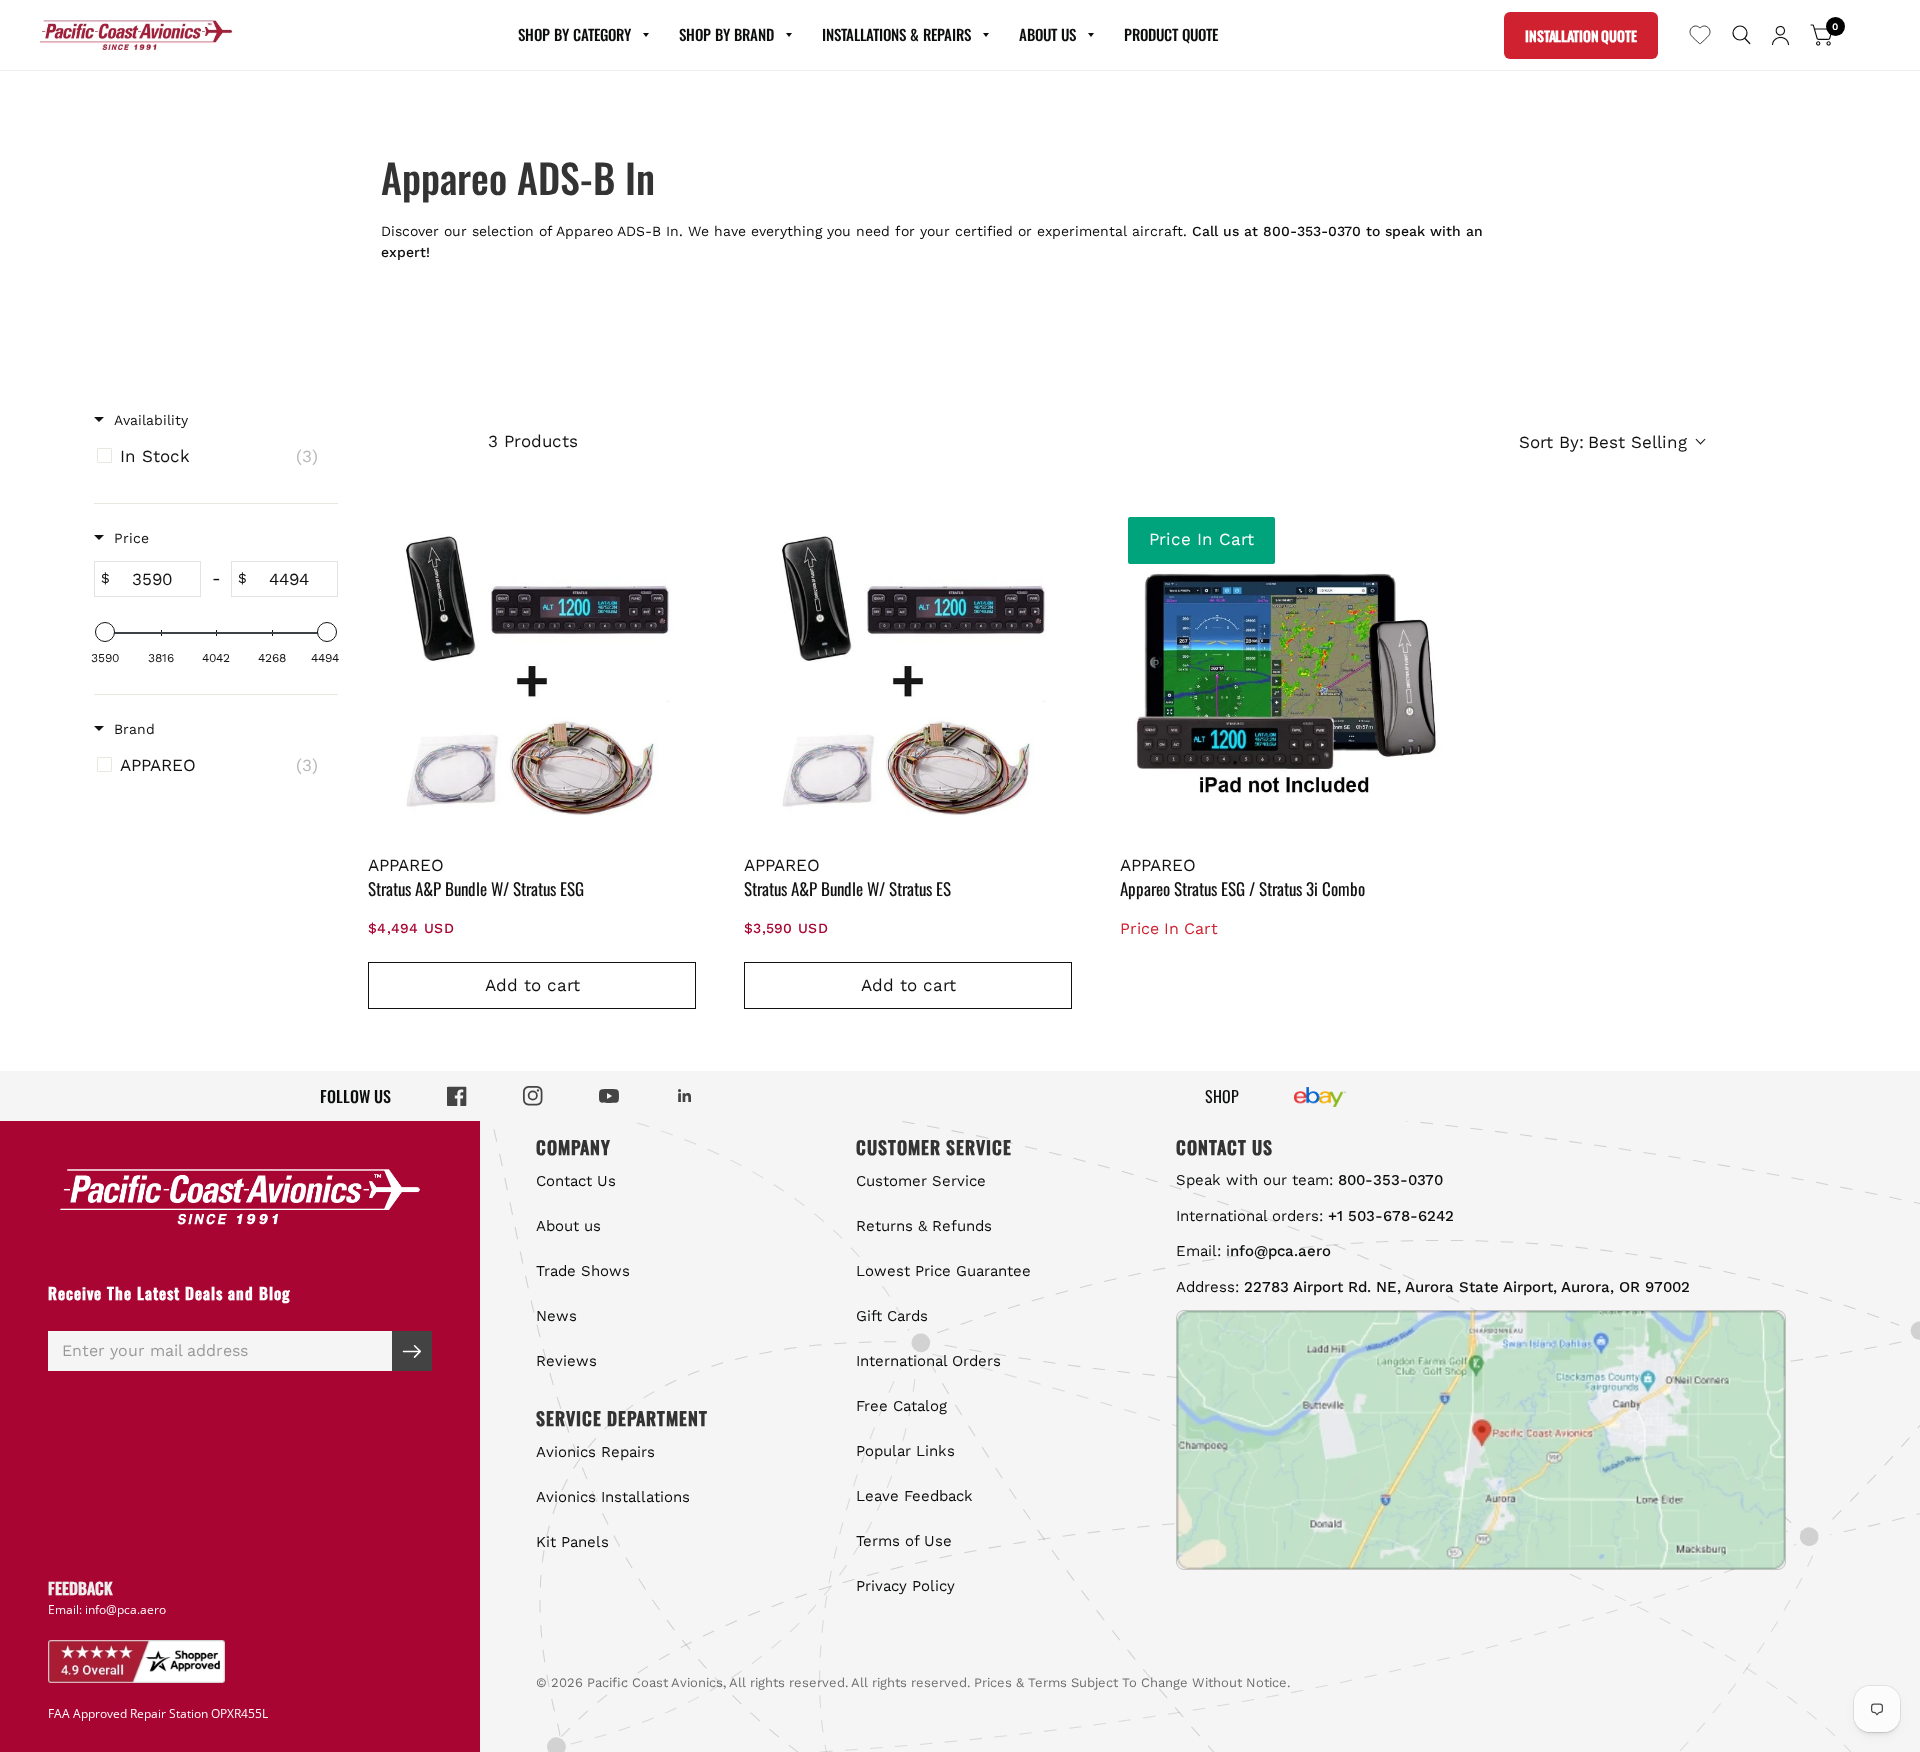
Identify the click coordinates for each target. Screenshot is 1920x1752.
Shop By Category (574, 34)
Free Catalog (901, 1406)
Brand (134, 729)
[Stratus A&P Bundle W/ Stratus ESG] (532, 673)
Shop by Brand (726, 34)
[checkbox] (212, 456)
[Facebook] (457, 1096)
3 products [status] (533, 441)
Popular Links (905, 1451)
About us (568, 1226)
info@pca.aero (125, 1609)
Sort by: (1603, 442)
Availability (151, 420)
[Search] (1741, 35)
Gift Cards (892, 1316)
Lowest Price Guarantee (943, 1271)
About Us (1047, 34)
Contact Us (576, 1181)
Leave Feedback (914, 1496)
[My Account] (1780, 35)
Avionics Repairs (595, 1452)
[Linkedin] (685, 1096)
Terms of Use (904, 1541)
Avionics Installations (613, 1497)
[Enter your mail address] (412, 1351)
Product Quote (1171, 34)
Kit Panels (572, 1542)
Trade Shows (583, 1271)
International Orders (928, 1361)
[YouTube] (609, 1096)
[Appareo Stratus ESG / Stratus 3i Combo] (1284, 673)
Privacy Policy (905, 1586)
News (556, 1316)
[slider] (105, 632)
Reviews (566, 1361)
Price (131, 538)
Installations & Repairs (896, 34)
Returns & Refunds (924, 1226)
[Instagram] (533, 1096)
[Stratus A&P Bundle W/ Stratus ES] (908, 673)
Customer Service (921, 1181)
